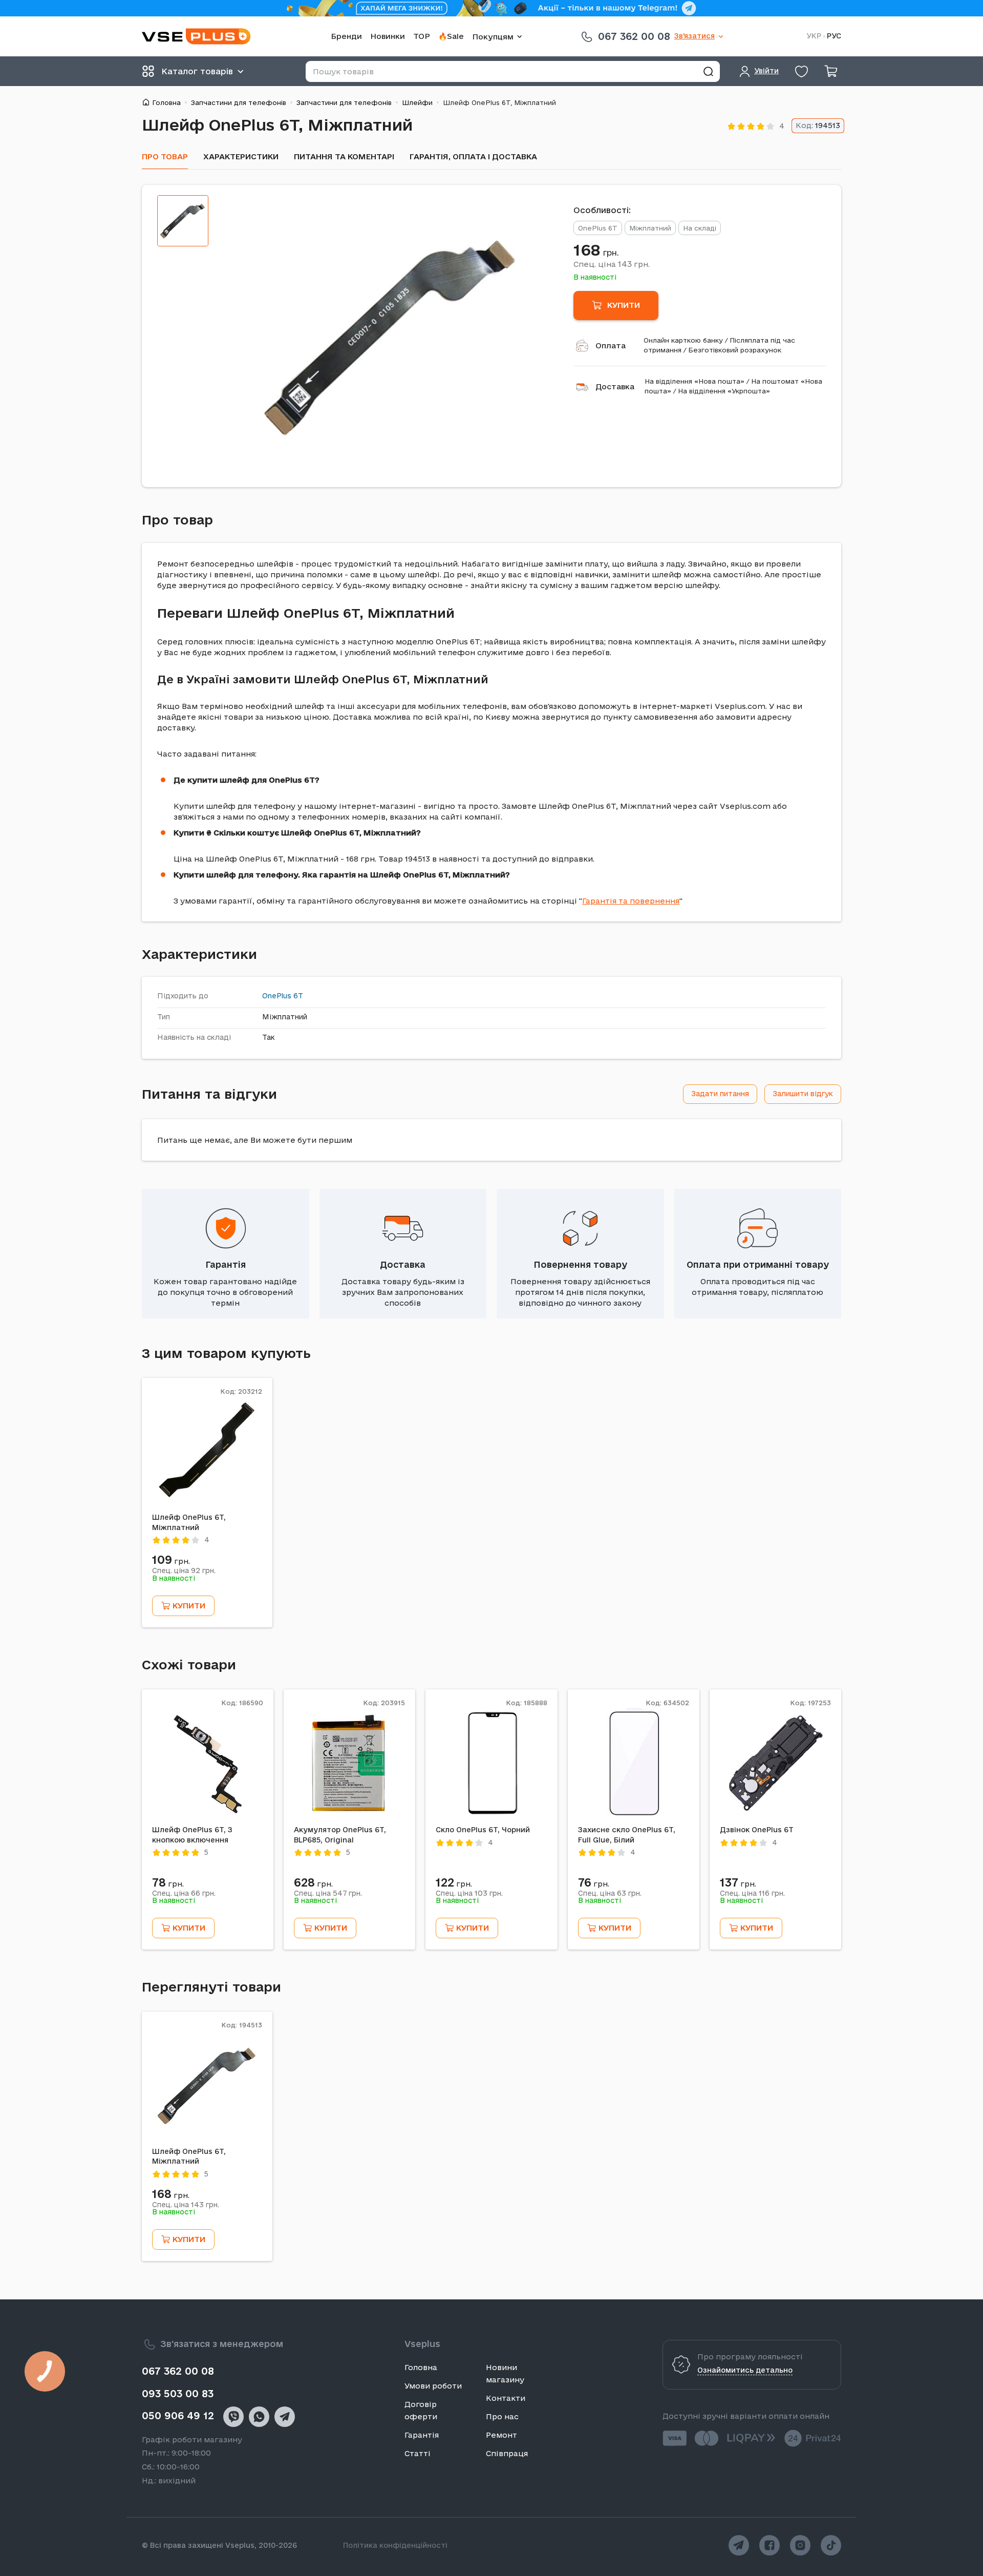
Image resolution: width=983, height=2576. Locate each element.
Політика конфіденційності (395, 2545)
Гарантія (226, 1264)
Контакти (506, 2398)
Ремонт (501, 2435)
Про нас (502, 2416)
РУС (834, 36)
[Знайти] (708, 71)
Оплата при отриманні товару (758, 1264)
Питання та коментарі (344, 156)
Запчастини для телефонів (239, 102)
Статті (418, 2453)
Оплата (611, 345)
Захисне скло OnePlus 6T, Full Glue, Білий (627, 1835)
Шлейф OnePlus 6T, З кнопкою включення (192, 1835)
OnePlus (277, 996)
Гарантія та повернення (631, 901)
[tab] (183, 221)
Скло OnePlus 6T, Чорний (483, 1830)
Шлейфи (417, 102)
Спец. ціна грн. (612, 264)
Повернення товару (580, 1264)
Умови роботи (433, 2386)
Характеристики (241, 156)
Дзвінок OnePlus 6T (757, 1830)
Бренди (346, 36)
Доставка (615, 386)
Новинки (388, 36)
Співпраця (507, 2453)
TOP (422, 36)
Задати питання (720, 1094)
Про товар (165, 156)
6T (298, 996)
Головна (166, 102)
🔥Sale (451, 36)
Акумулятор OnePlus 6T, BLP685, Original (340, 1835)
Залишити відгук (803, 1094)
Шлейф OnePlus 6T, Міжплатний (189, 1522)
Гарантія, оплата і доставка (473, 156)
